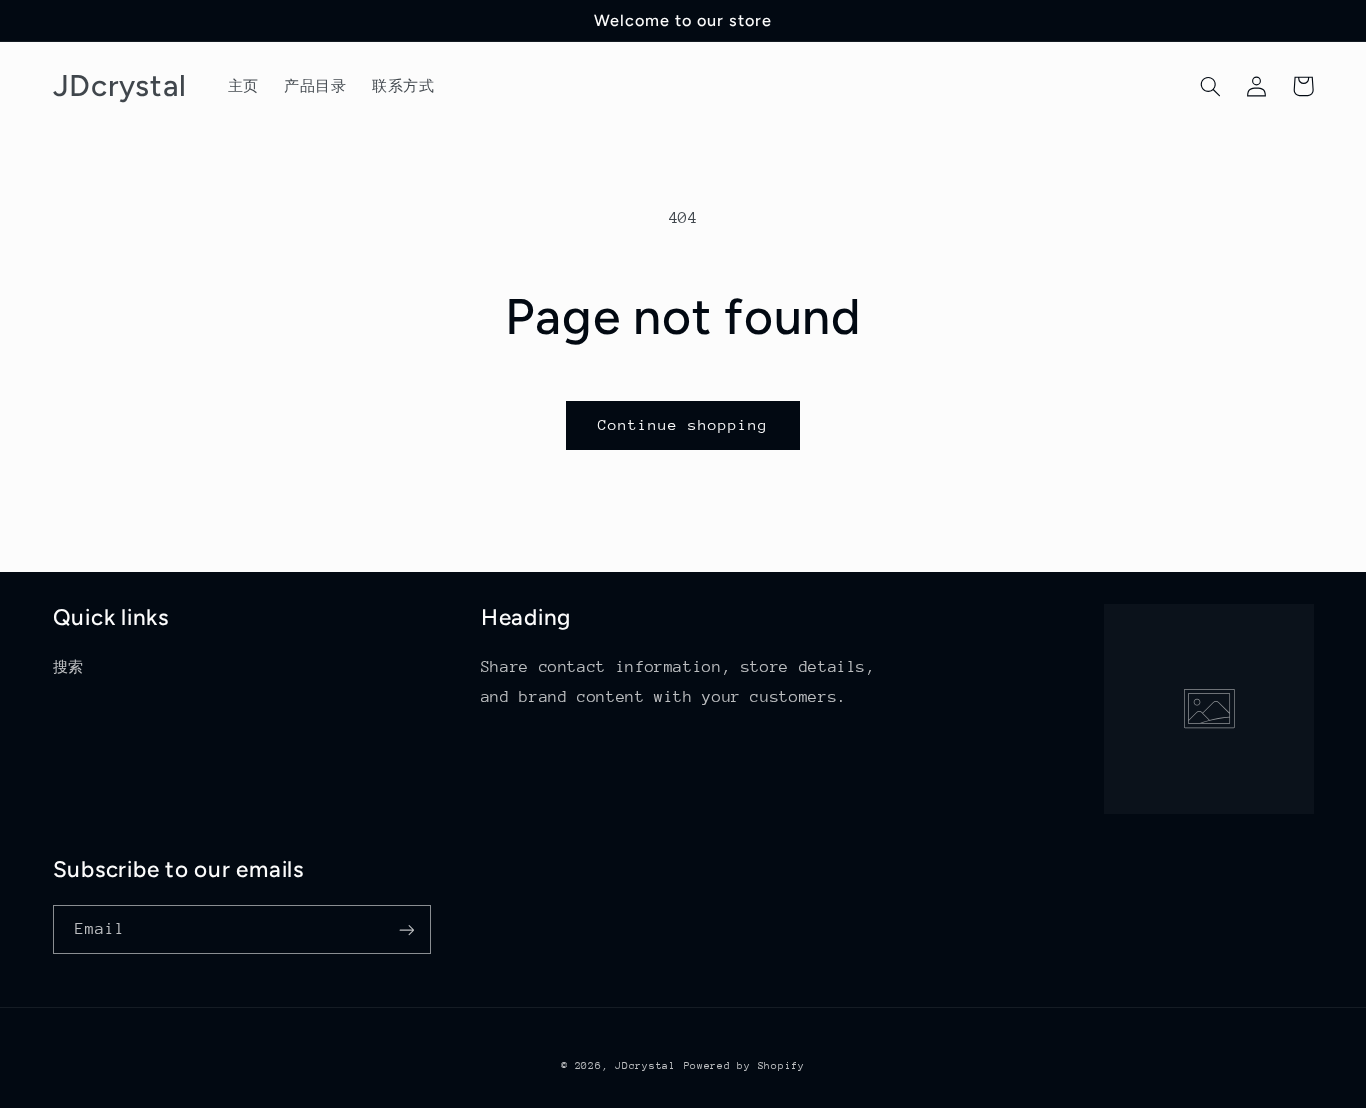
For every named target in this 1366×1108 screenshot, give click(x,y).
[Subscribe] (406, 929)
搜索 (68, 667)
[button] (1211, 86)
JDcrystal (645, 1066)
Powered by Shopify (744, 1066)
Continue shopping (683, 424)
